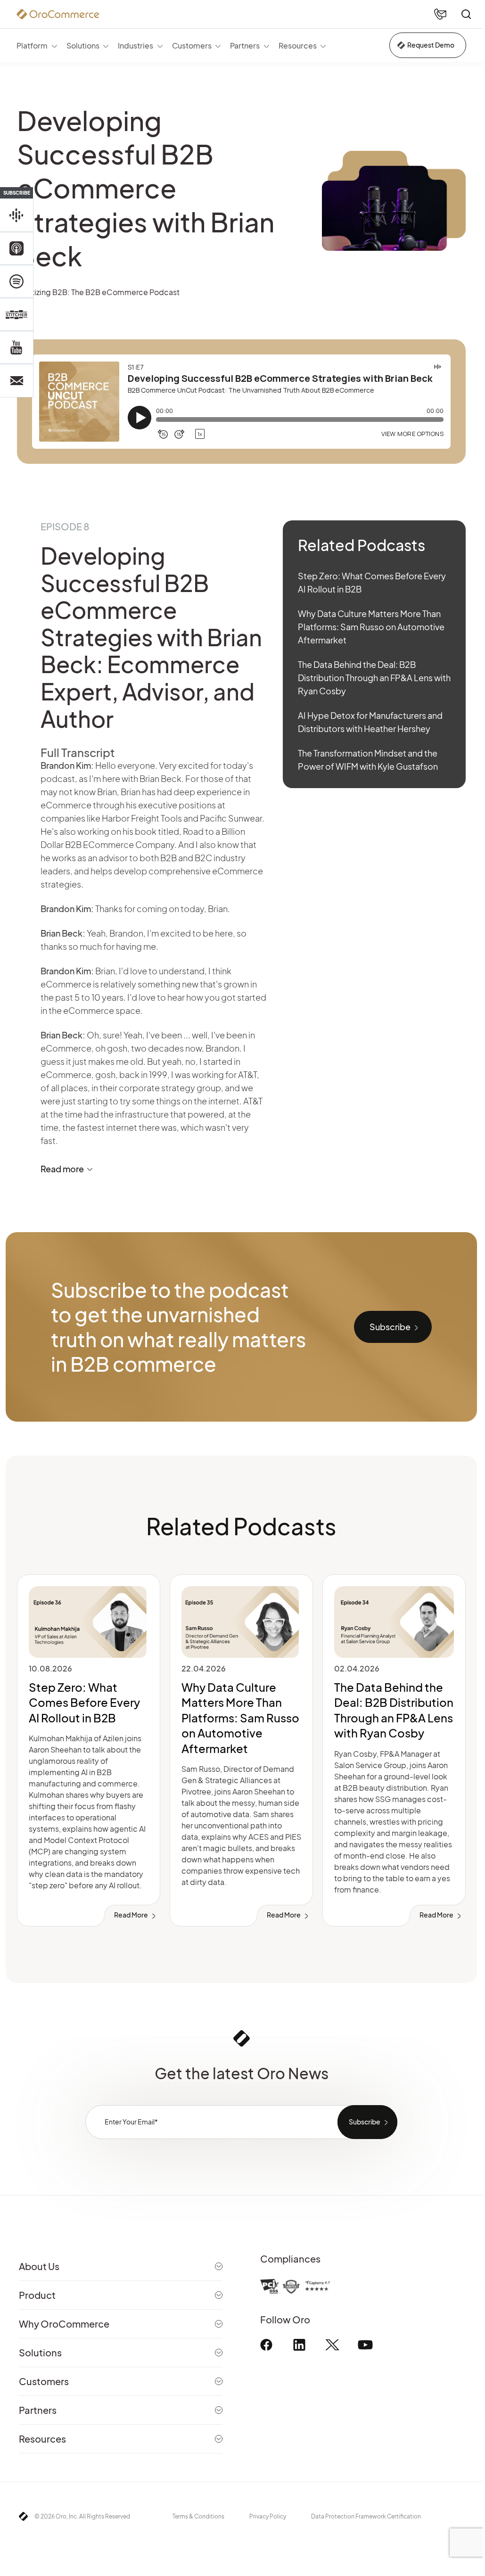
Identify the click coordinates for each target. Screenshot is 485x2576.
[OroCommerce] (58, 14)
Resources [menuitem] (298, 45)
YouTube (16, 347)
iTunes (16, 248)
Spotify (16, 281)
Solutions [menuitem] (83, 45)
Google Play (16, 215)
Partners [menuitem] (245, 45)
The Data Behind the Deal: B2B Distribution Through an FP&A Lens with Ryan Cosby (374, 678)
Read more (62, 1169)
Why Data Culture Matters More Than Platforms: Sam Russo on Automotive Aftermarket (371, 627)
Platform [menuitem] (32, 45)
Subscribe (390, 1327)
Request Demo (431, 45)
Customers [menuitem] (192, 45)
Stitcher (16, 314)
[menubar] (171, 45)
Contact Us (16, 380)
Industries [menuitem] (136, 45)
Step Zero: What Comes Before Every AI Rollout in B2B (84, 1702)
